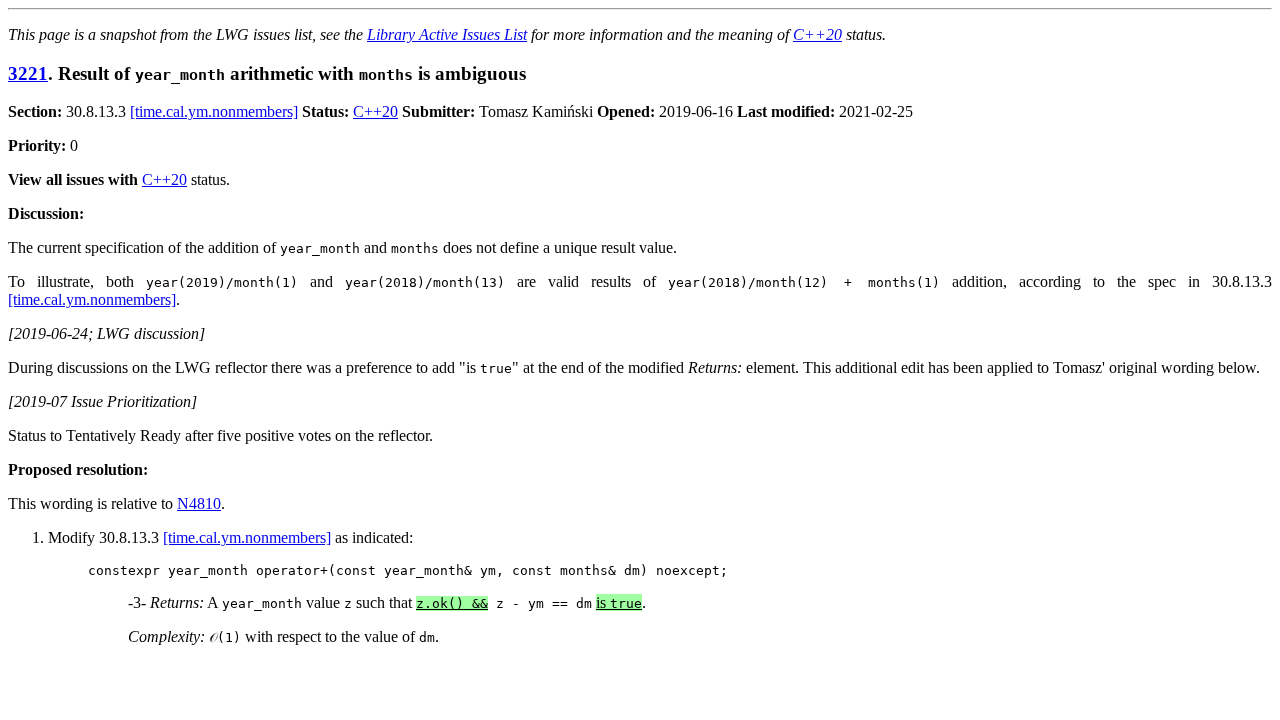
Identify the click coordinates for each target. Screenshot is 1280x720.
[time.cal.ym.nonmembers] (214, 111)
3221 (28, 73)
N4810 (199, 503)
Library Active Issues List (447, 34)
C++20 (817, 34)
